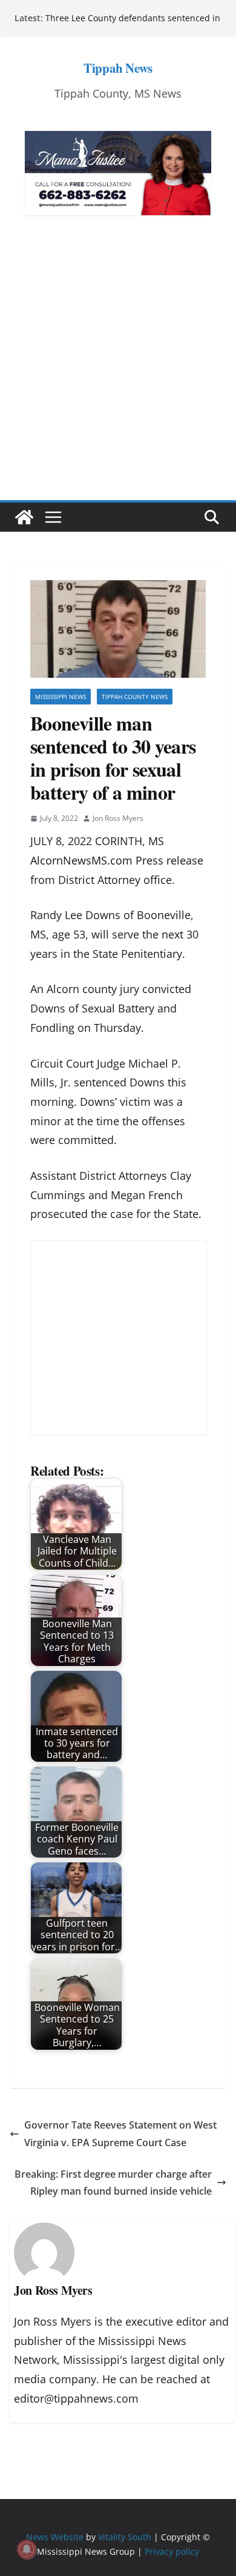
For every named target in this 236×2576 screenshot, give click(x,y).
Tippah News (118, 68)
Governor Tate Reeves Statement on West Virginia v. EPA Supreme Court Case (120, 2134)
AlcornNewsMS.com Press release (117, 860)
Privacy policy (172, 2551)
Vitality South (125, 2537)
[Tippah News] (24, 517)
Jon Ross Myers (118, 818)
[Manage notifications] (27, 2549)
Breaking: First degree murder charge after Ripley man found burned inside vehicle (113, 2183)
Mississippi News (61, 697)
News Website (55, 2537)
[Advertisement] (118, 376)
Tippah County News (135, 697)
